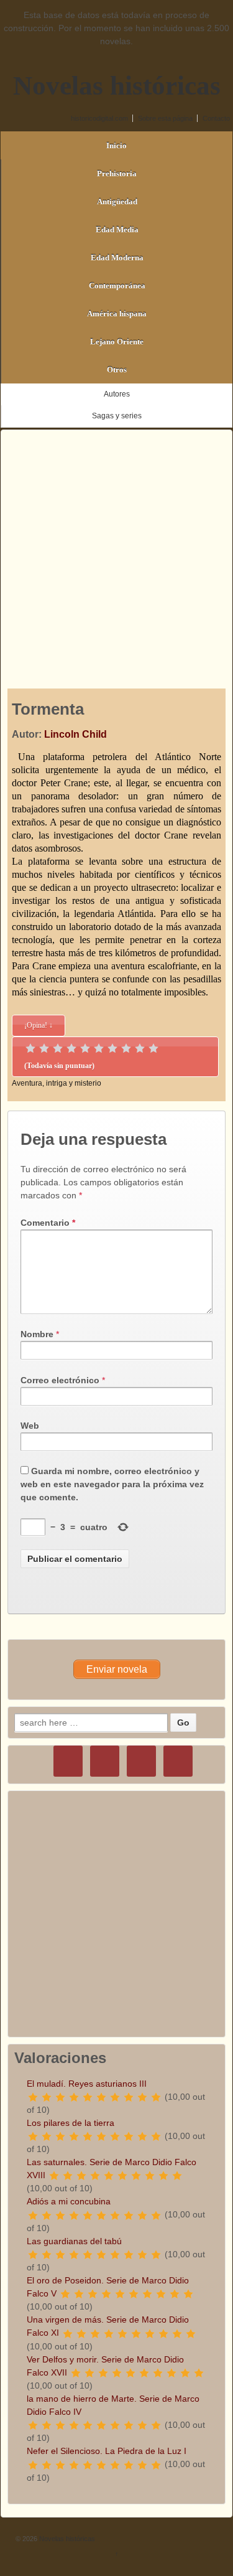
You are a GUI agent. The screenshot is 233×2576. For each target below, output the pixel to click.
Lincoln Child (75, 734)
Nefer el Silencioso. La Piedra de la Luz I (107, 2451)
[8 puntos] (126, 1048)
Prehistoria (117, 173)
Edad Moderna (117, 257)
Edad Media (117, 229)
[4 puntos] (71, 1048)
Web (30, 1426)
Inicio (116, 145)
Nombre (37, 1334)
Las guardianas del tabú (74, 2241)
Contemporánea (117, 285)
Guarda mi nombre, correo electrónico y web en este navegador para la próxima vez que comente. (112, 1484)
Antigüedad (117, 201)
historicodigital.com (99, 118)
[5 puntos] (85, 1048)
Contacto (216, 118)
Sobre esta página (165, 118)
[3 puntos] (58, 1048)
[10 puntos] (153, 1048)
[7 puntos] (112, 1048)
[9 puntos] (140, 1048)
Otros (117, 369)
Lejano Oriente (117, 341)
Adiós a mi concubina (69, 2201)
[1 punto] (30, 1048)
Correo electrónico (60, 1380)
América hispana (117, 313)
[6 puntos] (99, 1048)
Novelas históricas (117, 86)
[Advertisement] (116, 547)
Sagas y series (117, 416)
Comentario (48, 1223)
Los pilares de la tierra (71, 2123)
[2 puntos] (44, 1048)
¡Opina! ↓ (39, 1025)
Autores (117, 394)
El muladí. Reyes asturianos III (87, 2084)
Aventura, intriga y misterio (57, 1083)
